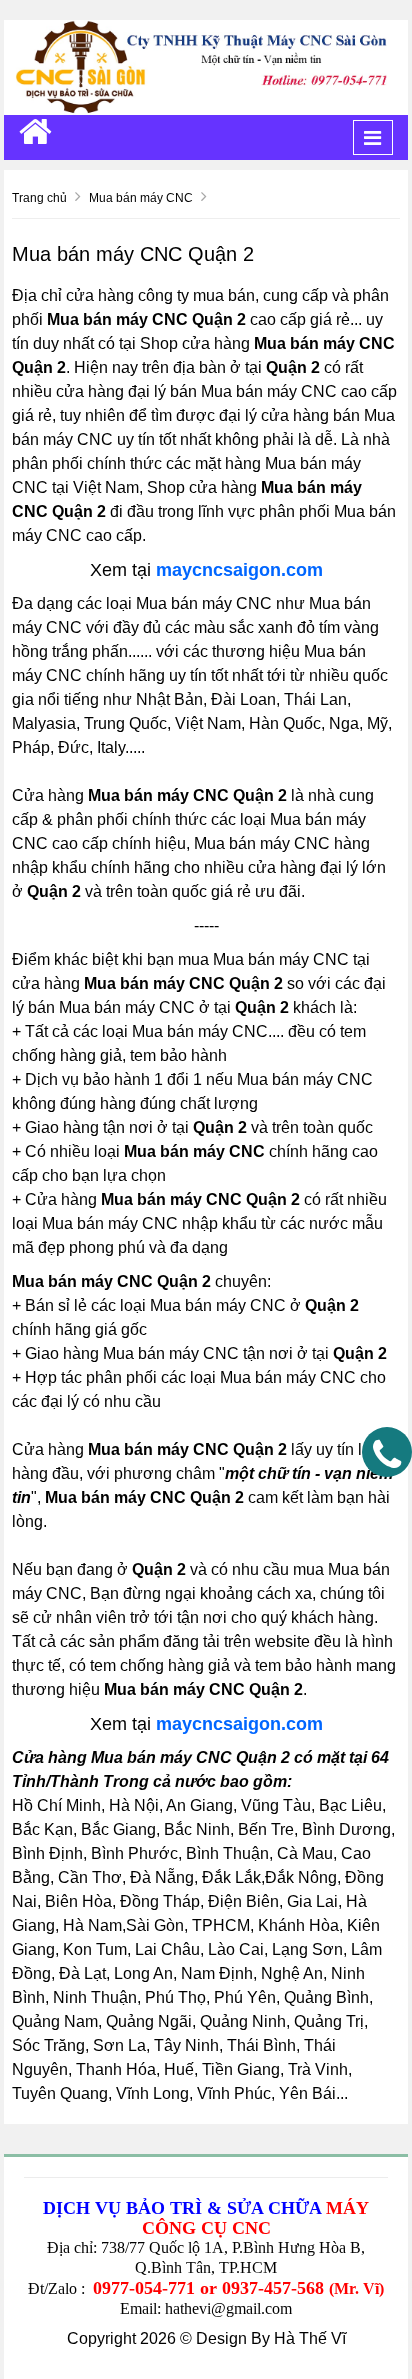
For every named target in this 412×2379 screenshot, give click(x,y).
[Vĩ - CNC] (35, 131)
